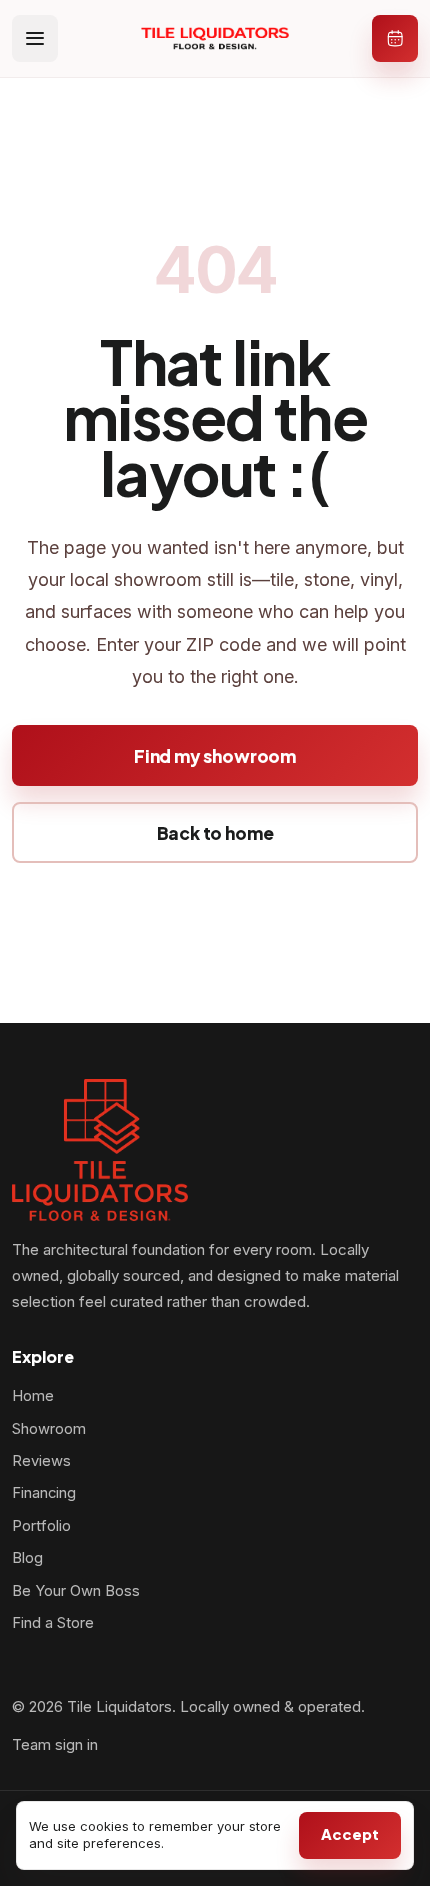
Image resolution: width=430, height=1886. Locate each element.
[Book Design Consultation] (395, 38)
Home (33, 1396)
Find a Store (53, 1623)
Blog (27, 1558)
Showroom (49, 1429)
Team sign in (55, 1745)
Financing (44, 1493)
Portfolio (41, 1526)
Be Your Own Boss (76, 1591)
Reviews (41, 1461)
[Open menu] (35, 38)
